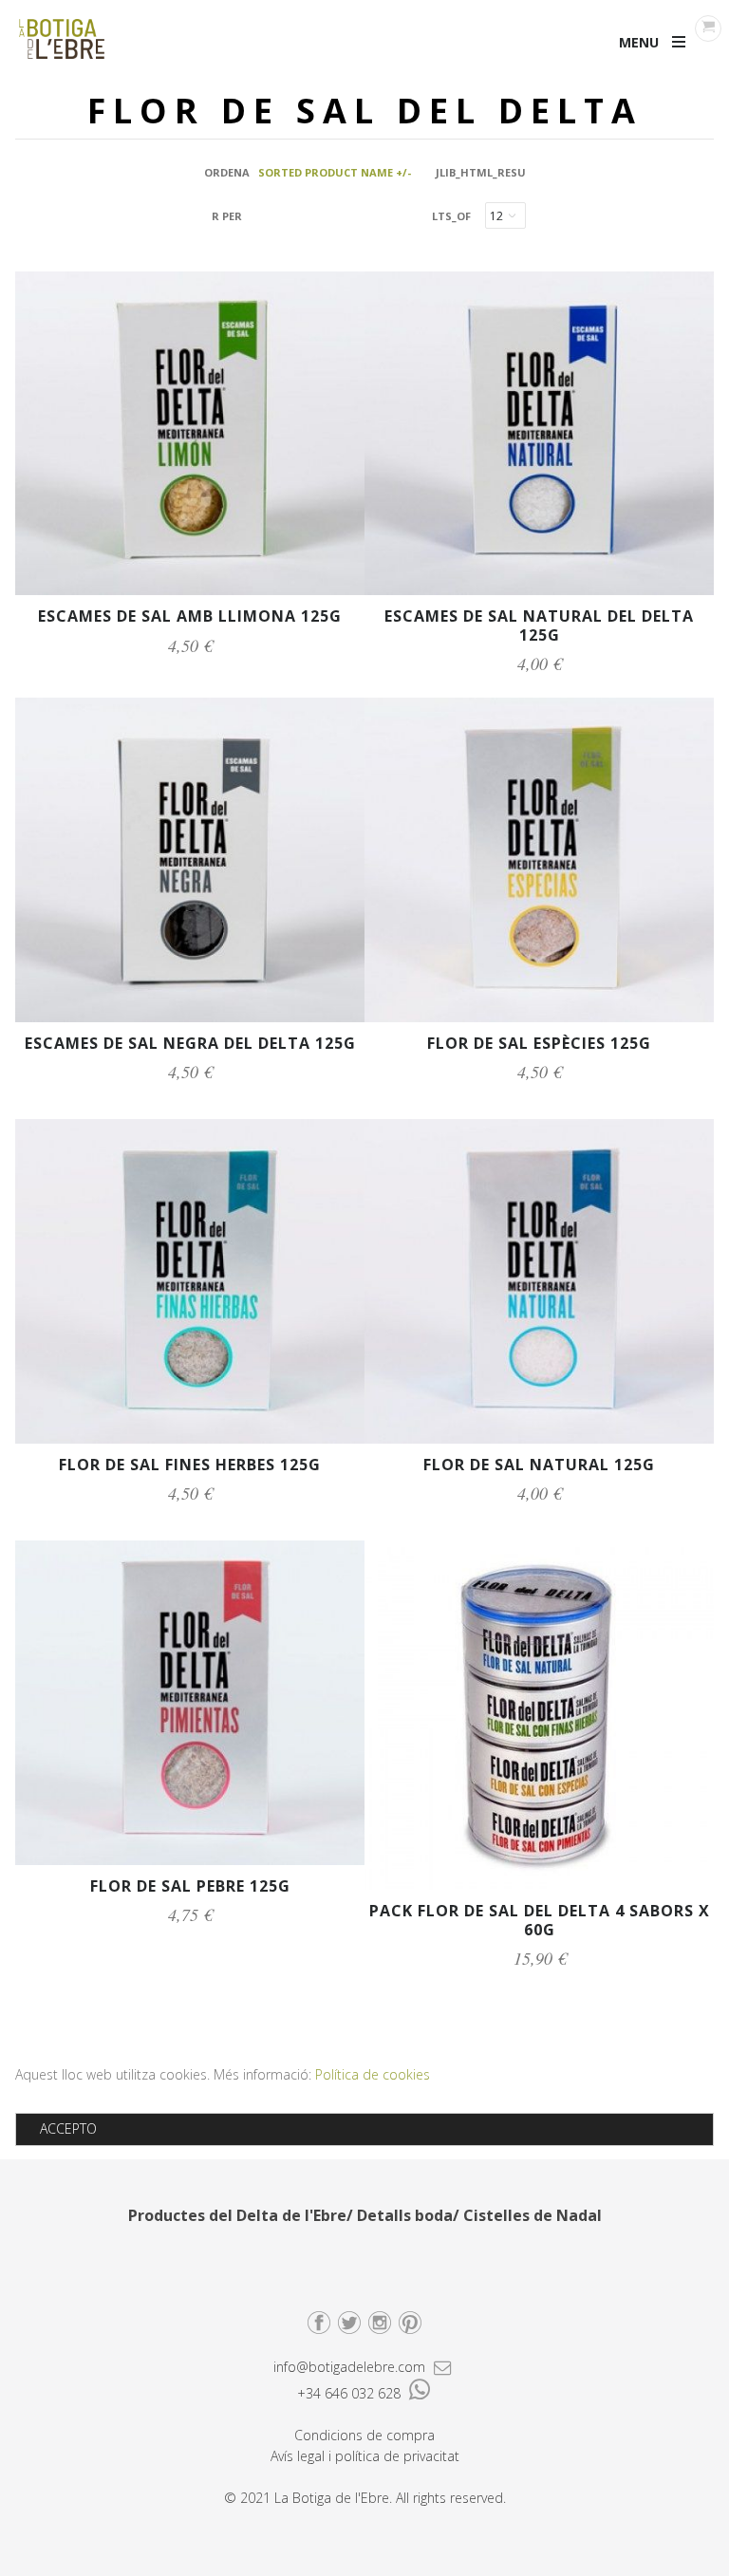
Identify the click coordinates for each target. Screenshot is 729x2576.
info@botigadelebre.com (351, 2367)
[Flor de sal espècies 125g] (539, 1017)
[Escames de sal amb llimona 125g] (190, 590)
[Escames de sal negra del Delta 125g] (190, 1017)
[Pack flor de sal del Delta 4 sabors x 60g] (539, 1885)
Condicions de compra (364, 2435)
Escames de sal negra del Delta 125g (190, 1043)
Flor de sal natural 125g (539, 1465)
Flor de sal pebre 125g (190, 1886)
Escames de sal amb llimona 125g (190, 616)
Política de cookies (373, 2074)
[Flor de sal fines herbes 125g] (190, 1438)
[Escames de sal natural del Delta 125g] (539, 590)
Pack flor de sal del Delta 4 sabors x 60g (540, 1920)
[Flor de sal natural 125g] (539, 1438)
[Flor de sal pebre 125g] (190, 1860)
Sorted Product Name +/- (335, 172)
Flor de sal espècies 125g (539, 1043)
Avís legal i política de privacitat (365, 2456)
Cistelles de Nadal (533, 2215)
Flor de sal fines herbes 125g (190, 1465)
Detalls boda (405, 2215)
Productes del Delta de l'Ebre (237, 2215)
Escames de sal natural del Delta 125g (539, 625)
